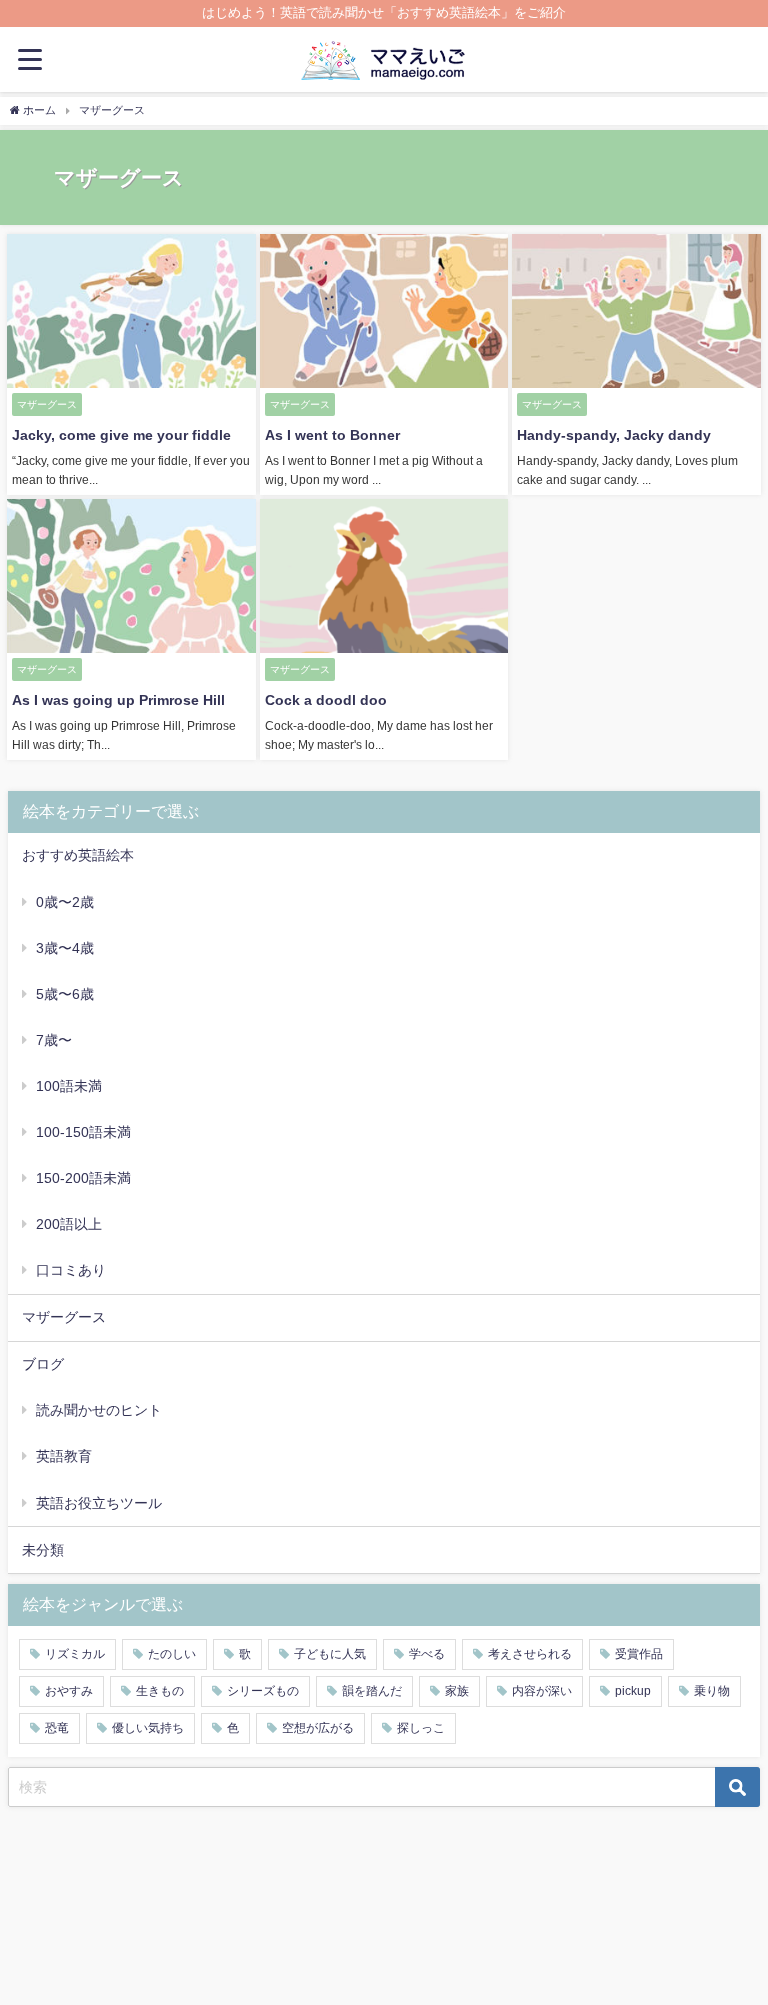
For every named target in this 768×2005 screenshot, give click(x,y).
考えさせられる (530, 1654)
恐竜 (57, 1728)
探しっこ (421, 1728)
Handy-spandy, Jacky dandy (614, 435)
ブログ (43, 1364)
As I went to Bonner (332, 435)
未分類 (43, 1550)
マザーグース (64, 1317)
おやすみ (69, 1691)
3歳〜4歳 (65, 948)
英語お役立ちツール (99, 1503)
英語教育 (64, 1456)
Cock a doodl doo (326, 700)
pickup (633, 1691)
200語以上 (69, 1224)
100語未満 (69, 1086)
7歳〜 (54, 1040)
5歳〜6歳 (65, 994)
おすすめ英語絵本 (78, 855)
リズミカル (75, 1654)
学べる (427, 1654)
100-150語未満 (83, 1132)
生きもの (160, 1691)
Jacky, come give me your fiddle (121, 435)
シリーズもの (263, 1691)
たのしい (172, 1654)
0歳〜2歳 (65, 902)
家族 (457, 1691)
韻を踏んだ (372, 1691)
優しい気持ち (148, 1728)
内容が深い (542, 1691)
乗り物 (712, 1691)
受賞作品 (639, 1654)
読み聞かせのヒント (99, 1410)
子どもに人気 (330, 1654)
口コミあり (71, 1270)
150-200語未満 (83, 1178)
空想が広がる (318, 1728)
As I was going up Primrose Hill (118, 700)
